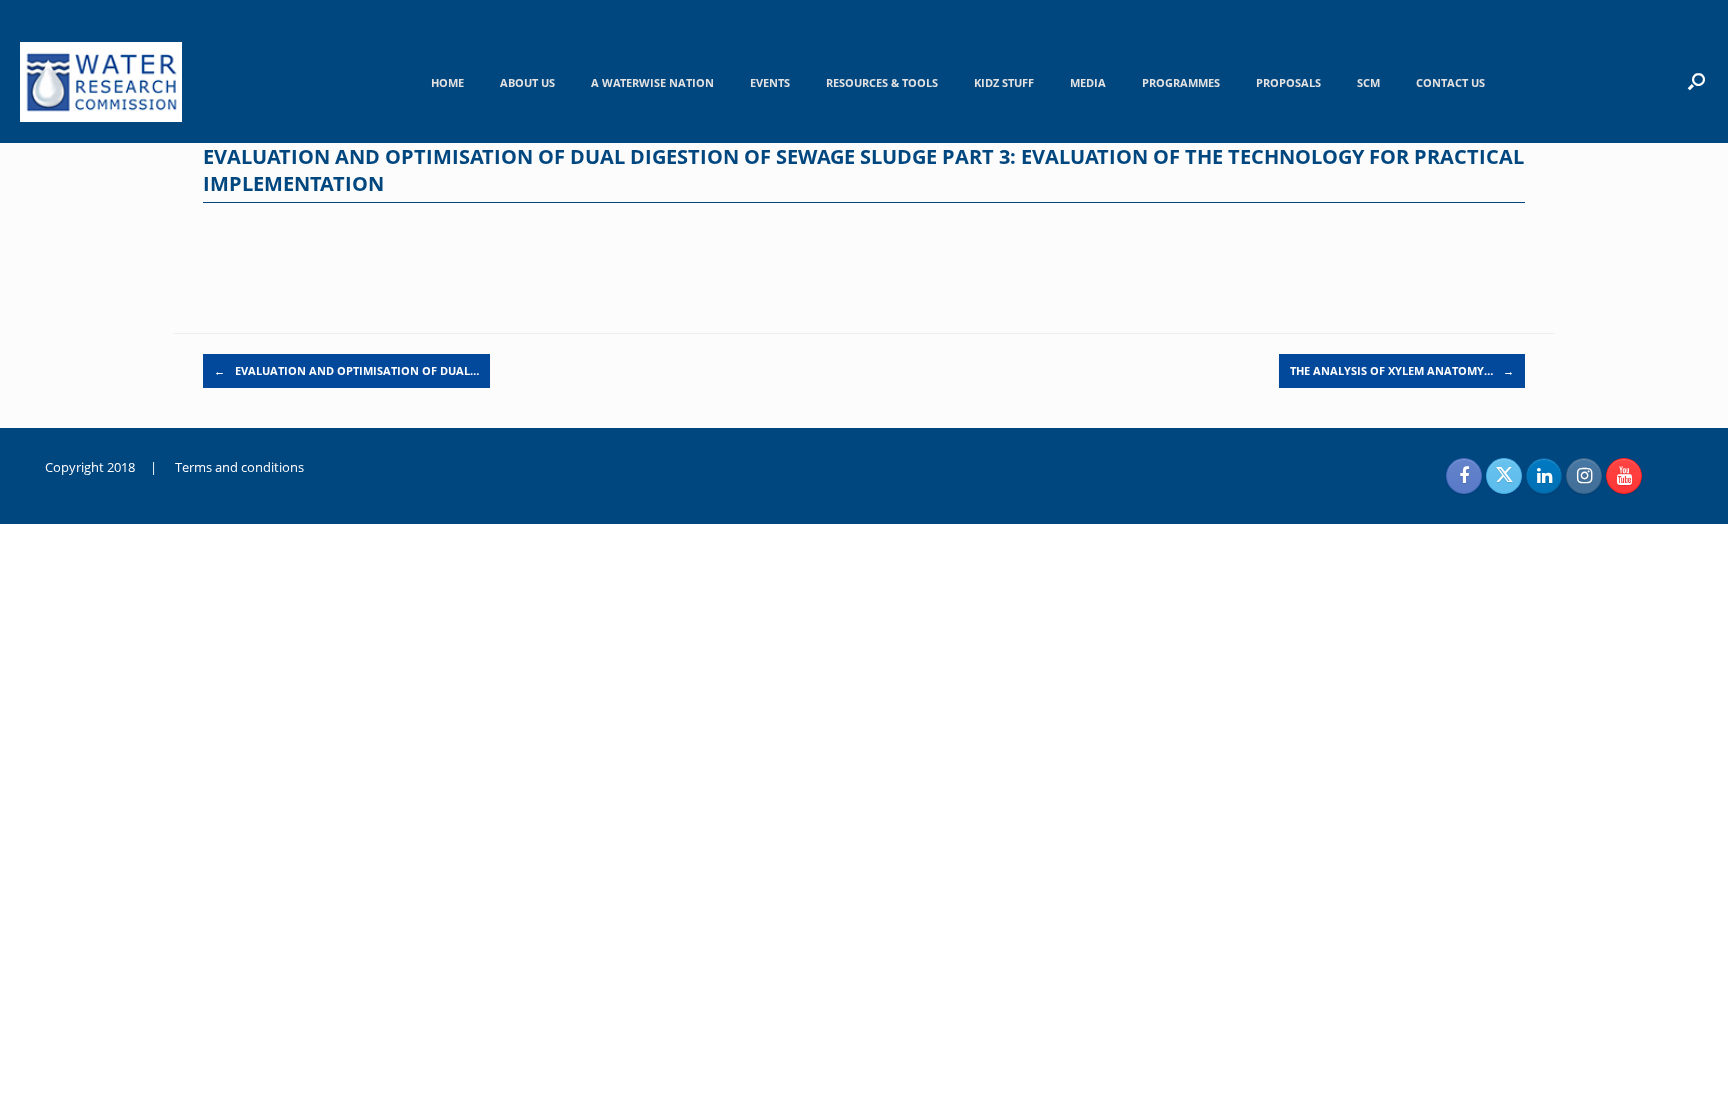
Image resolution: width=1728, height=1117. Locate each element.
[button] (1696, 81)
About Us (527, 82)
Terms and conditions (239, 467)
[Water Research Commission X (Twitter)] (1504, 476)
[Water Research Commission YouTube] (1624, 476)
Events (770, 82)
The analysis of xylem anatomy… (1402, 370)
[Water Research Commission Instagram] (1584, 476)
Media (1088, 82)
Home (447, 82)
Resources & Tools (882, 82)
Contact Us (1450, 82)
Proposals (1288, 82)
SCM (1368, 82)
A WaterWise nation (652, 82)
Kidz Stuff (1004, 82)
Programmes (1181, 82)
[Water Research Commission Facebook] (1464, 476)
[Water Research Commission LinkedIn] (1544, 476)
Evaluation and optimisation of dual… (346, 370)
